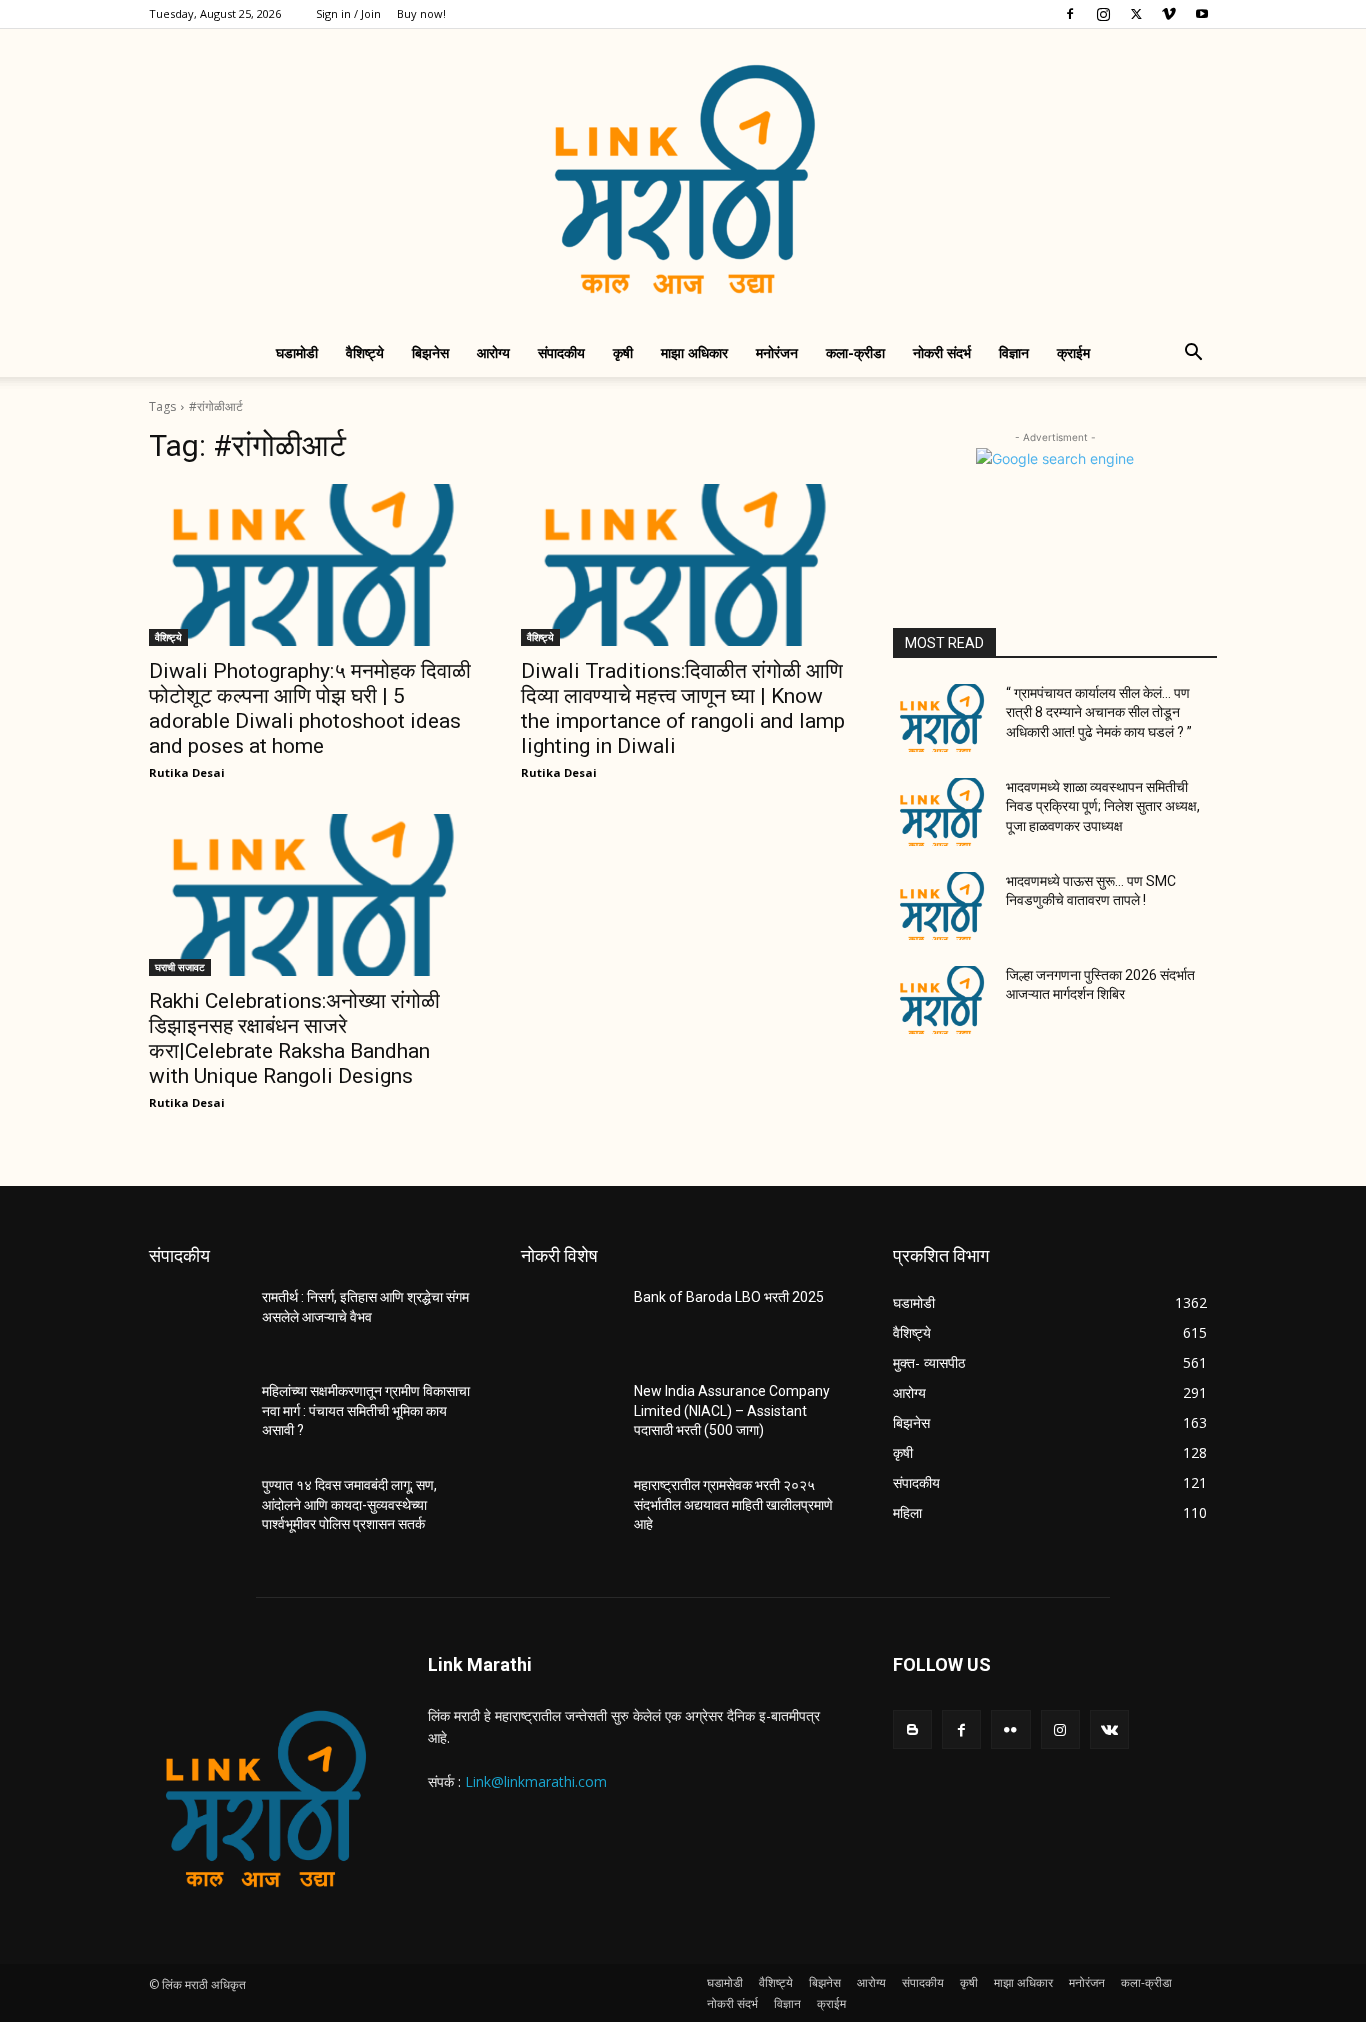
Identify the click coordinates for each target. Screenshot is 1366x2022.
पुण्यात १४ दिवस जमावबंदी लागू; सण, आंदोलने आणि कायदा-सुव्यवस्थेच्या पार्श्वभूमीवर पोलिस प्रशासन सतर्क (349, 1504)
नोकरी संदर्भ (942, 352)
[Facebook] (1070, 14)
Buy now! (421, 13)
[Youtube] (1202, 14)
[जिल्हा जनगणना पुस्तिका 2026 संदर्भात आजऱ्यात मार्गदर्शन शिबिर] (941, 1000)
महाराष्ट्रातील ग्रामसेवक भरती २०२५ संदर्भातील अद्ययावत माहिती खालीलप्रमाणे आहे (733, 1504)
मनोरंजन (777, 352)
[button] (1193, 354)
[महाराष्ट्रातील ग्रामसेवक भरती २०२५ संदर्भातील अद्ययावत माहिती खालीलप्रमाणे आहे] (569, 1510)
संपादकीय (561, 352)
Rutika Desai (187, 772)
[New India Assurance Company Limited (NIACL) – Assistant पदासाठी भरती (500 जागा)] (569, 1416)
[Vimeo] (1169, 14)
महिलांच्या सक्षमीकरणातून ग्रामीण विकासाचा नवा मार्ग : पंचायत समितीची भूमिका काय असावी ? (366, 1410)
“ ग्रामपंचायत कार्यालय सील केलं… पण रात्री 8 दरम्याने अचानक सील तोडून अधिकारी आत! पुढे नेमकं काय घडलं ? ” (1099, 712)
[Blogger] (912, 1729)
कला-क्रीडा (855, 352)
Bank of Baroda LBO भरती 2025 (729, 1297)
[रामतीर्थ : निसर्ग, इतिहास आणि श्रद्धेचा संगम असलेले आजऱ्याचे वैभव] (197, 1322)
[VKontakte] (1109, 1729)
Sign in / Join (348, 13)
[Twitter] (1136, 14)
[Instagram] (1103, 14)
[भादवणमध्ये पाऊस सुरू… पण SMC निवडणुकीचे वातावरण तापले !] (941, 906)
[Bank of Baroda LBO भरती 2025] (569, 1322)
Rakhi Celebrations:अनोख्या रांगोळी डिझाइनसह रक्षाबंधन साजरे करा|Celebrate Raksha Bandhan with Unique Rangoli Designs (294, 1038)
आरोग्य (493, 352)
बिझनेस (430, 352)
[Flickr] (1010, 1729)
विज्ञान (1014, 352)
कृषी (623, 352)
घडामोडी (297, 352)
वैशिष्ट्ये (365, 352)
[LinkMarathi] (683, 179)
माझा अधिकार (694, 352)
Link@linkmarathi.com (536, 1781)
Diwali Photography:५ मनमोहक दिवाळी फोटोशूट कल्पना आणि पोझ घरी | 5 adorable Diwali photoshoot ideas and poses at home (310, 708)
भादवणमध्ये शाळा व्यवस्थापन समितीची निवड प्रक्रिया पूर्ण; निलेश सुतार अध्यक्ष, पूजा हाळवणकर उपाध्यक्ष (1103, 806)
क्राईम (1073, 352)
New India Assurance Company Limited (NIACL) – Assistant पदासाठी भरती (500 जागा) (732, 1410)
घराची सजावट (180, 967)
